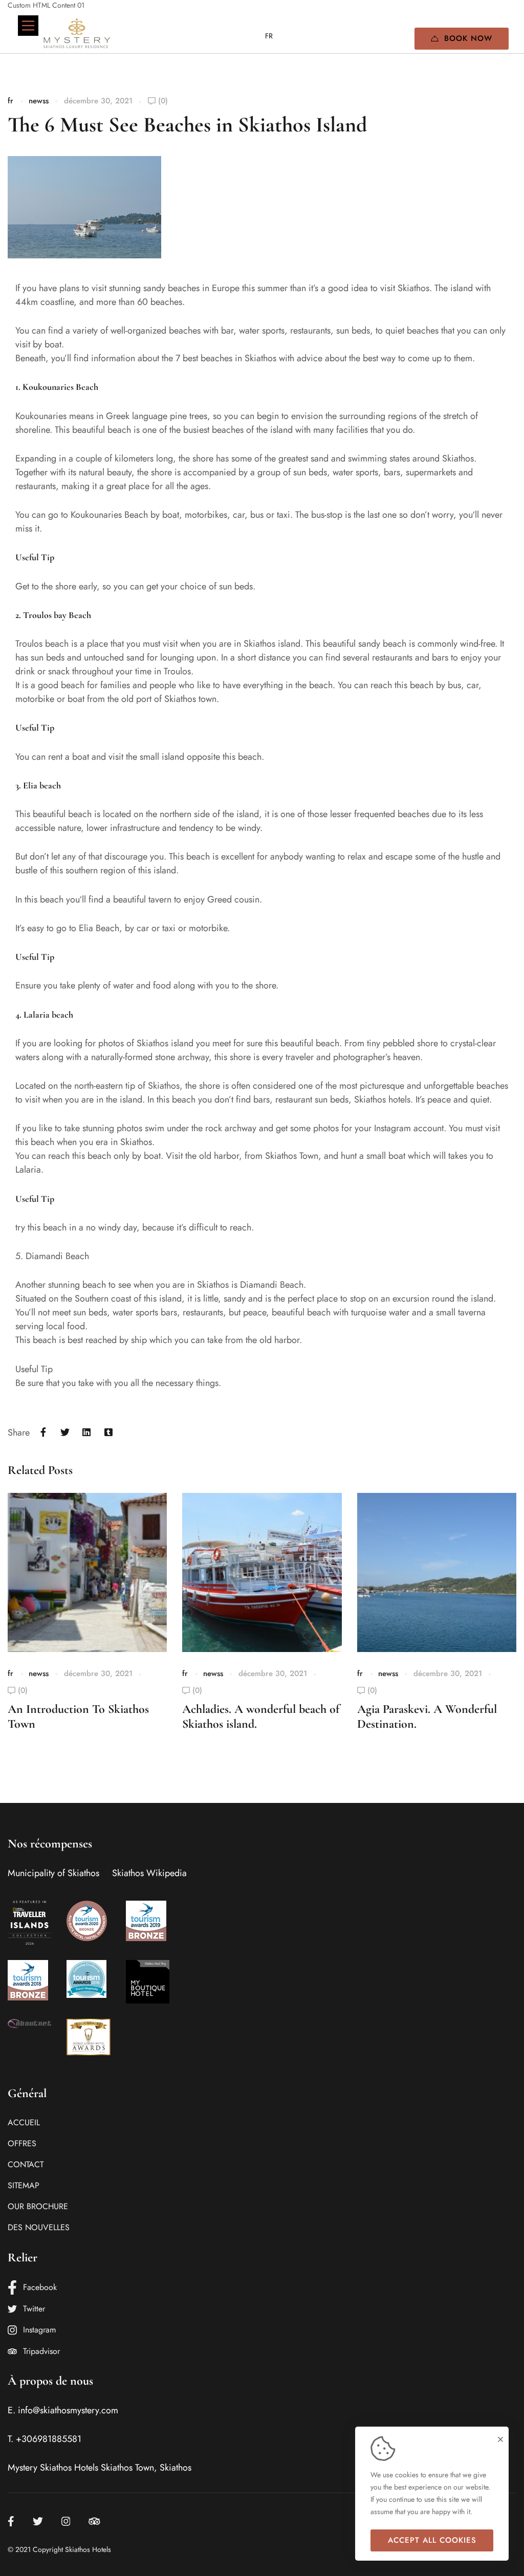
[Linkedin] (87, 1433)
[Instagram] (66, 2521)
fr (10, 101)
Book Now (468, 38)
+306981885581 (49, 2439)
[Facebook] (43, 1433)
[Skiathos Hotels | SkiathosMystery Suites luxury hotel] (77, 33)
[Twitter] (65, 1433)
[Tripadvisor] (94, 2521)
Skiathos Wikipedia (149, 1873)
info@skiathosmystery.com (68, 2410)
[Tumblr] (109, 1433)
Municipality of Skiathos (53, 1873)
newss (39, 101)
